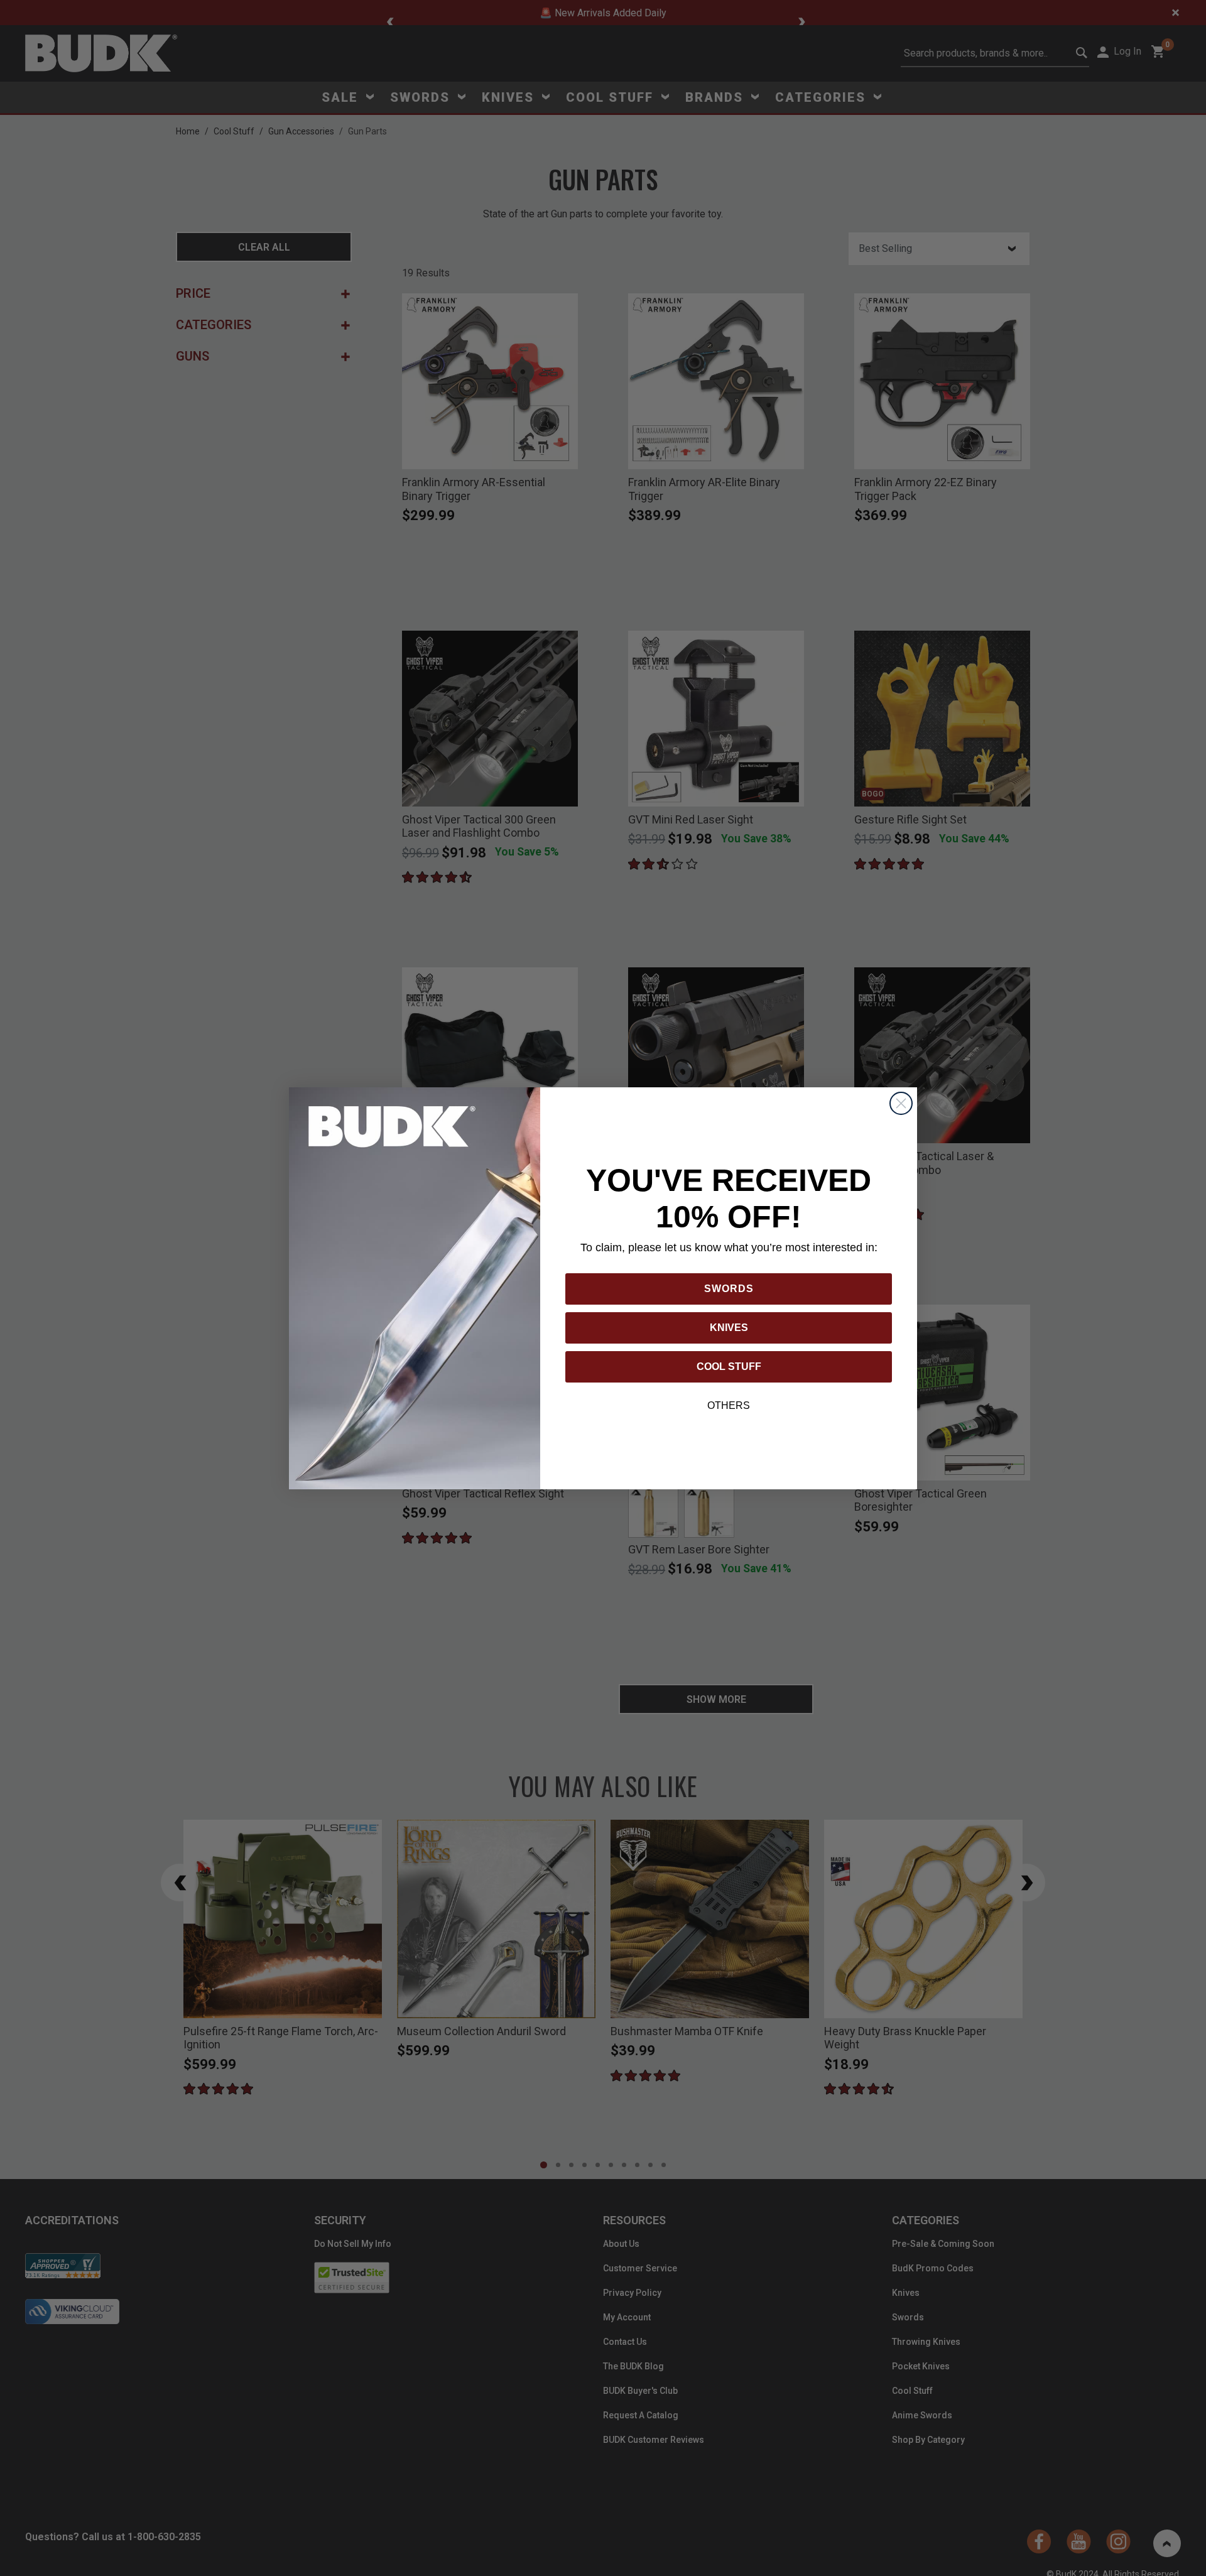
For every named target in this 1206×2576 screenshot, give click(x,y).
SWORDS (729, 1289)
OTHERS (729, 1405)
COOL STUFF (729, 1367)
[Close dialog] (901, 1103)
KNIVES (729, 1328)
